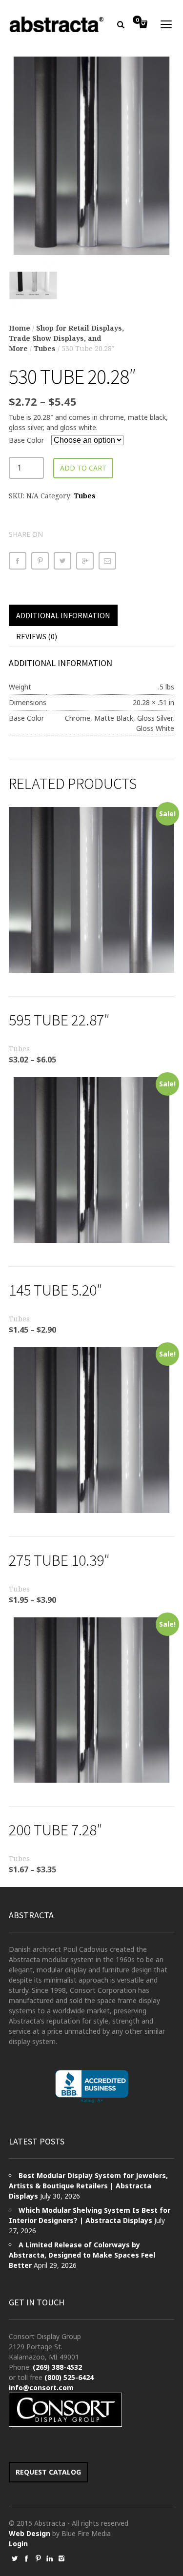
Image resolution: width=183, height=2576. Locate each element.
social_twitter (15, 2558)
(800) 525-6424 (69, 2377)
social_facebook (26, 2558)
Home (20, 328)
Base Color (26, 440)
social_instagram (61, 2558)
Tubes (45, 348)
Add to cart (83, 468)
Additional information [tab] (63, 615)
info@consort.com (41, 2388)
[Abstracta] (57, 24)
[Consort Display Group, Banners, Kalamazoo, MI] (92, 2087)
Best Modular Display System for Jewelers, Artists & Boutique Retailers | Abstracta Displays (88, 2186)
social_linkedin (50, 2558)
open (166, 24)
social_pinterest (38, 2558)
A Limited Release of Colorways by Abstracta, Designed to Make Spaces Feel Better (82, 2255)
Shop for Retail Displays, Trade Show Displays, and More (66, 338)
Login (18, 2544)
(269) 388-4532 (57, 2367)
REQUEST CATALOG (48, 2472)
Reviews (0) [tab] (37, 636)
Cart (137, 20)
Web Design (30, 2533)
